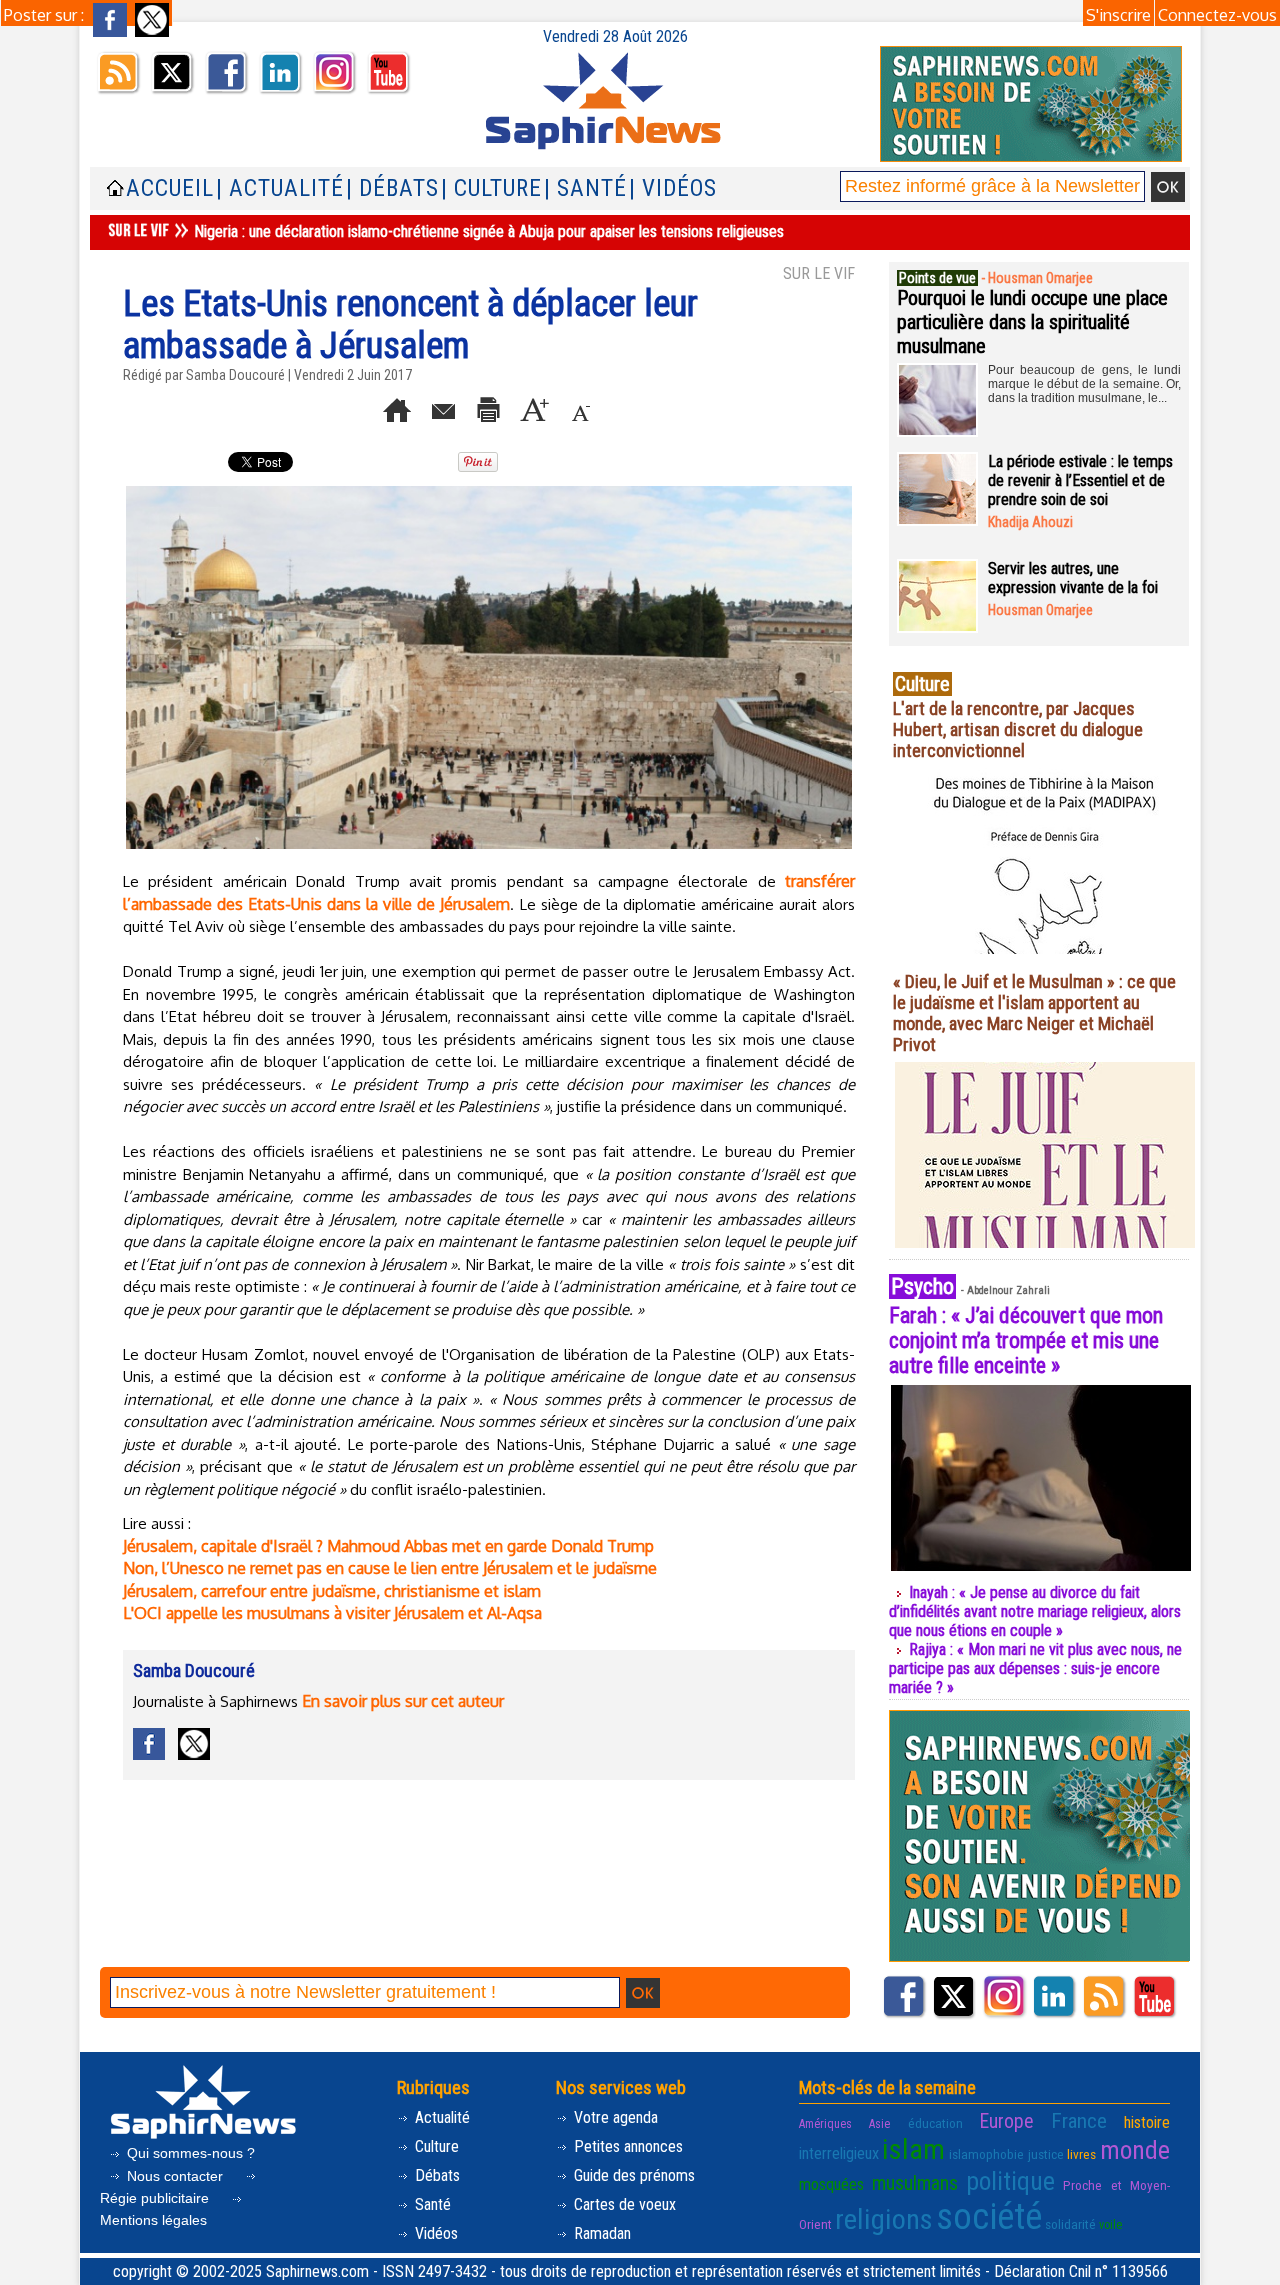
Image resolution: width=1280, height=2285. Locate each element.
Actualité (440, 2117)
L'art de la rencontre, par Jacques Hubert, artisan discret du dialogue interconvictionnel (1018, 729)
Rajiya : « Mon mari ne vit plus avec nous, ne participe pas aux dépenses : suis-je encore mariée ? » (1035, 1668)
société (989, 2217)
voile (1110, 2225)
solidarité (1070, 2224)
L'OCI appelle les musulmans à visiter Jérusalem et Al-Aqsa (332, 1613)
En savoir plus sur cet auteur (403, 1701)
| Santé (585, 188)
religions (884, 2219)
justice (1046, 2154)
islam (913, 2149)
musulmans (915, 2183)
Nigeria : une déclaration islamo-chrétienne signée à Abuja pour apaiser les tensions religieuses (489, 231)
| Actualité (280, 188)
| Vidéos (673, 188)
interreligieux (839, 2153)
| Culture (491, 188)
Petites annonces (626, 2146)
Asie (879, 2124)
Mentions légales (153, 2220)
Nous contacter (175, 2176)
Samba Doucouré (235, 375)
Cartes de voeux (623, 2204)
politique (1010, 2181)
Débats (435, 2175)
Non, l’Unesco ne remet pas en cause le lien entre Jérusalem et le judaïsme (390, 1568)
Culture (435, 2146)
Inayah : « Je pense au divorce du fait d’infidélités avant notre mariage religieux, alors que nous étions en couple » (1035, 1611)
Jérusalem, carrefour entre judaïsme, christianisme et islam (332, 1591)
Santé (431, 2204)
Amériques (825, 2124)
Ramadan (600, 2233)
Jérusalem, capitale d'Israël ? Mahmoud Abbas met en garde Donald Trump (388, 1546)
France (1079, 2121)
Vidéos (434, 2233)
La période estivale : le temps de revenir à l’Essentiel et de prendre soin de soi (1080, 480)
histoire (1147, 2122)
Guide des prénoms (632, 2175)
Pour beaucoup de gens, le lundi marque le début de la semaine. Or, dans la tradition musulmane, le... (1084, 384)
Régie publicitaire (156, 2198)
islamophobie (986, 2154)
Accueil (170, 188)
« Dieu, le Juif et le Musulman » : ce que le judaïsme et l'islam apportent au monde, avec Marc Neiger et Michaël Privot (1034, 1013)
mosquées (831, 2184)
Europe (1006, 2121)
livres (1081, 2154)
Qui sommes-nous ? (189, 2153)
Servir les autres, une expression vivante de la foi (1073, 578)
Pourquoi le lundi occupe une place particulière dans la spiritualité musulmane (1032, 322)
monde (1135, 2150)
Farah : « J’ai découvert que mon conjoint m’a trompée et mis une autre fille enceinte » (1026, 1340)
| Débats (392, 188)
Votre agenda (614, 2117)
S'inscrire (1118, 15)
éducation (935, 2123)
